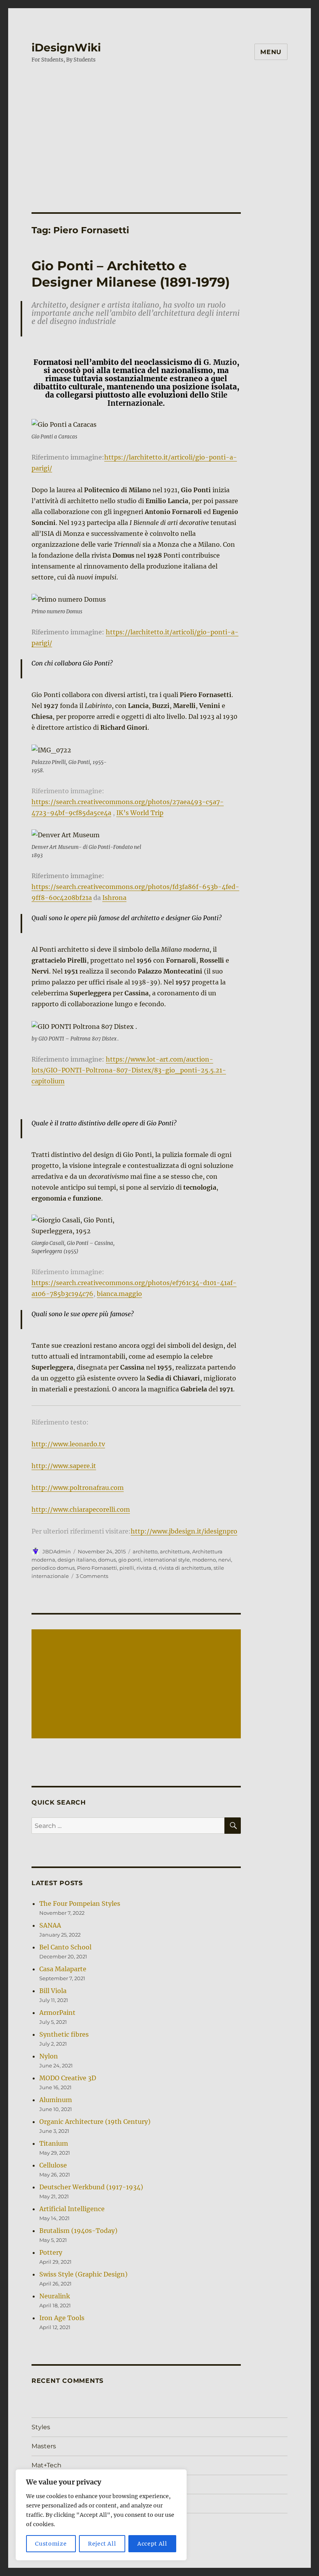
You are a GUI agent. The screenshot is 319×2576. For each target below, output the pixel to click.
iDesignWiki (66, 48)
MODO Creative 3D (68, 2078)
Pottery (51, 2252)
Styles (41, 2427)
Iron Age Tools (62, 2318)
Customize (51, 2544)
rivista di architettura (185, 1568)
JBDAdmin (57, 1551)
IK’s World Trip (140, 813)
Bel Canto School (65, 1947)
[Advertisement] (161, 130)
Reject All (102, 2544)
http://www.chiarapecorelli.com (81, 1509)
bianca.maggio (119, 1294)
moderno (204, 1560)
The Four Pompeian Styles (80, 1903)
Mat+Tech (46, 2465)
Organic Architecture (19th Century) (95, 2122)
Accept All (152, 2544)
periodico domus (53, 1568)
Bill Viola (53, 1991)
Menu (271, 52)
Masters (44, 2446)
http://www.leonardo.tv (68, 1444)
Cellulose (53, 2165)
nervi (225, 1560)
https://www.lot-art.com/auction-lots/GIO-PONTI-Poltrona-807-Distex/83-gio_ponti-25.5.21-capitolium (129, 1070)
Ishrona (114, 898)
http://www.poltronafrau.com (78, 1488)
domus (107, 1560)
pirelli (127, 1568)
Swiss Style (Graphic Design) (83, 2274)
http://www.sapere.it (64, 1466)
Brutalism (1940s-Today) (78, 2231)
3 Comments (92, 1576)
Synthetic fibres (64, 2034)
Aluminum (56, 2100)
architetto (145, 1551)
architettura (175, 1551)
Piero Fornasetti (97, 1568)
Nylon (49, 2056)
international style (167, 1560)
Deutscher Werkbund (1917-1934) (91, 2187)
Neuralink (55, 2296)
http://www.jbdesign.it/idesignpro (184, 1531)
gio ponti (130, 1560)
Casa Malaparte (63, 1969)
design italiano (77, 1560)
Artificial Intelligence (72, 2209)
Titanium (54, 2143)
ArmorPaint (57, 2013)
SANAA (50, 1925)
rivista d (146, 1568)
